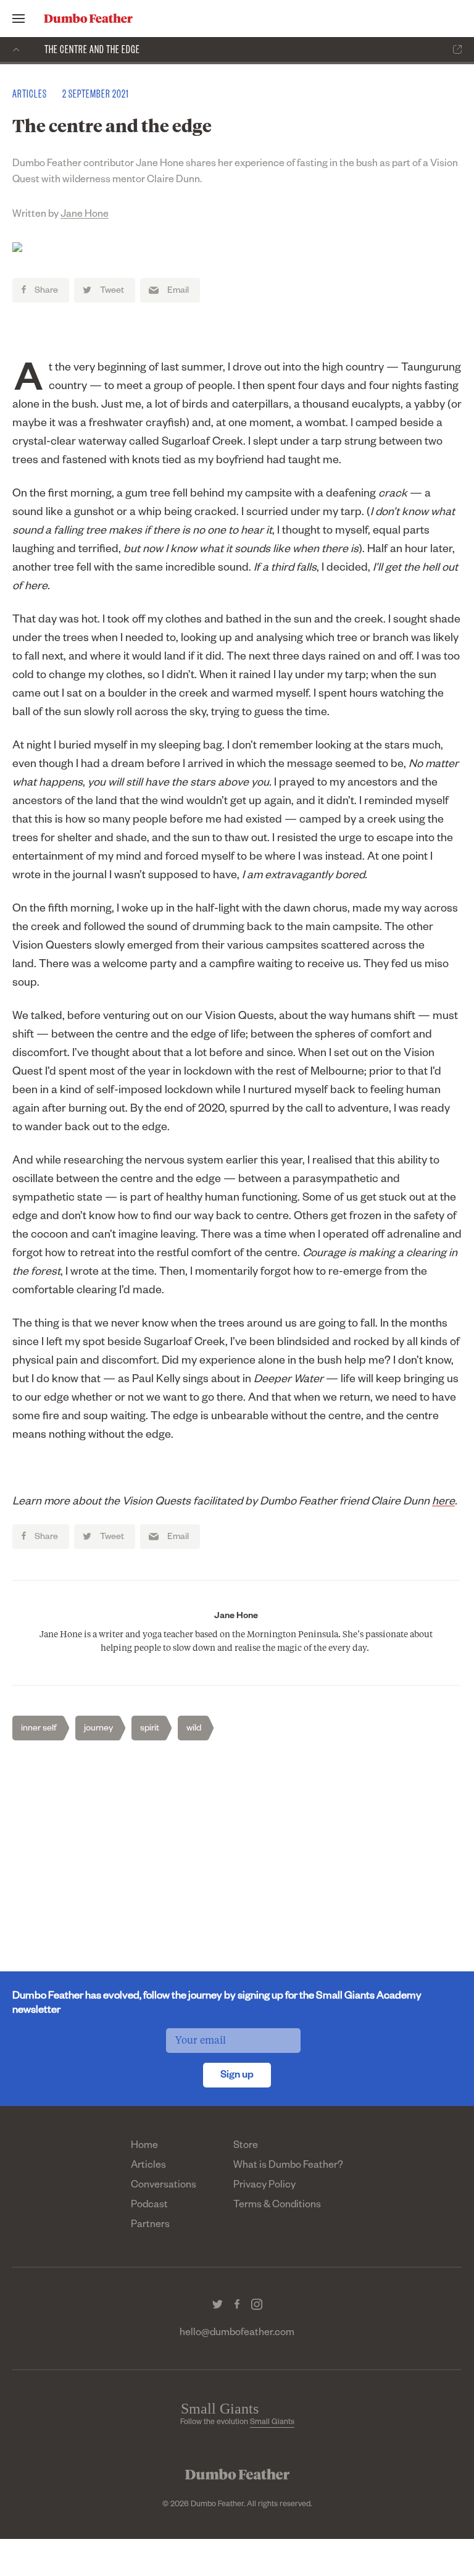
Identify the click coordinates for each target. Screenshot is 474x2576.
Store (246, 2147)
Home (144, 2147)
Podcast (149, 2206)
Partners (150, 2226)
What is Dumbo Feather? (288, 2167)
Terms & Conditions (277, 2206)
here (443, 1503)
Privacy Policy (264, 2186)
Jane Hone (85, 216)
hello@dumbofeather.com (237, 2334)
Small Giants (272, 2423)
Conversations (164, 2186)
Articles (148, 2167)
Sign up (237, 2076)
